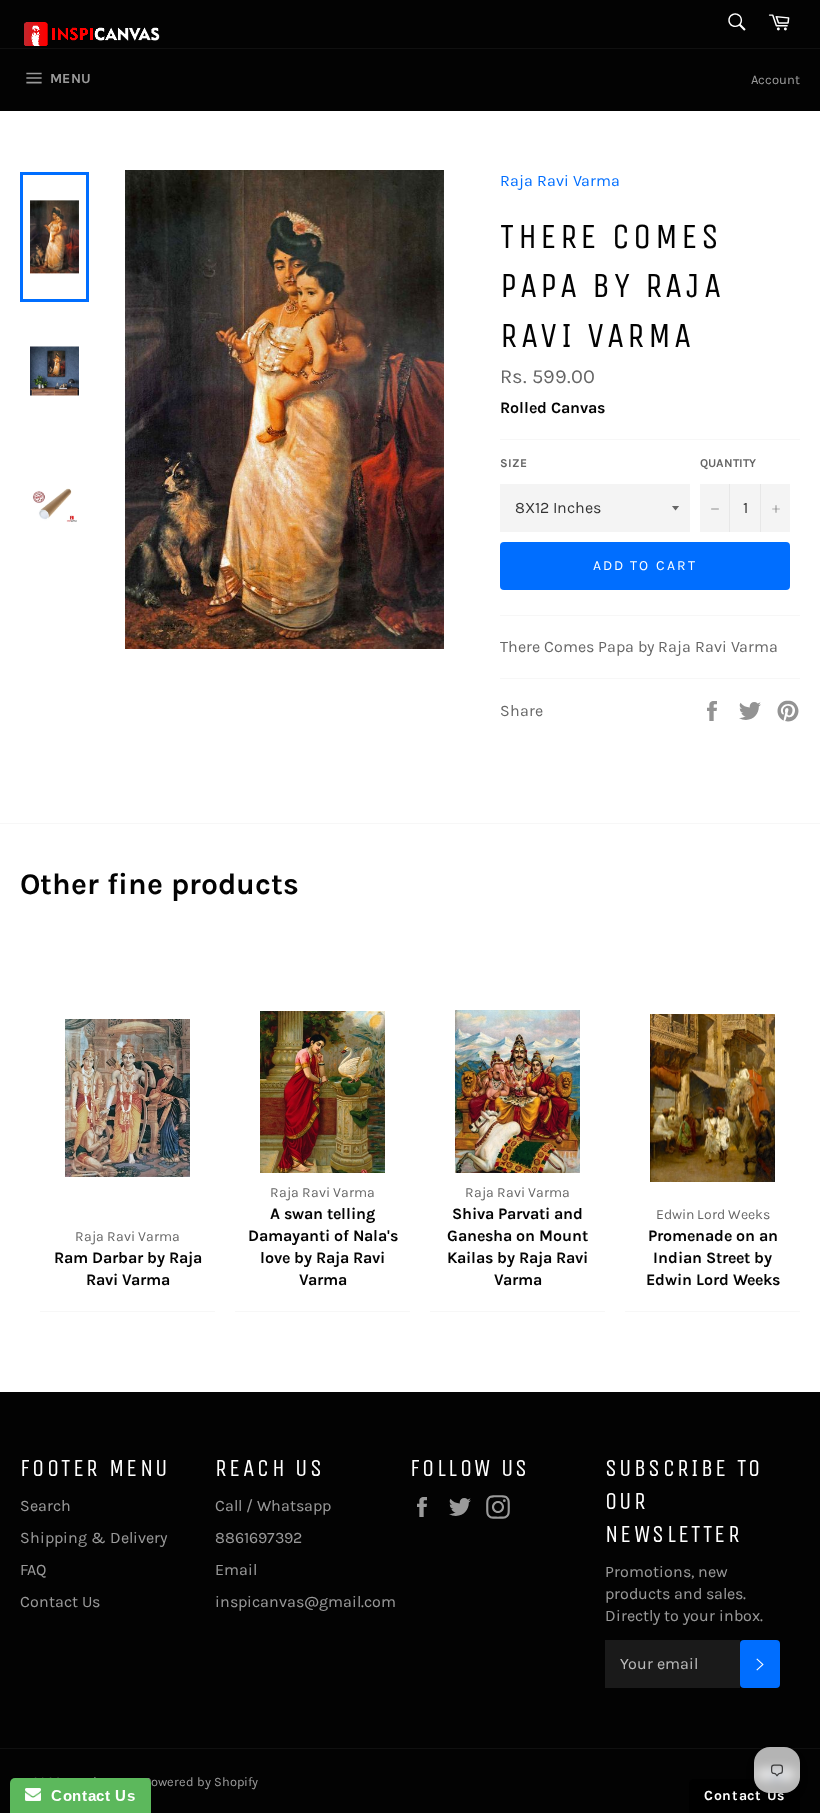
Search (45, 1505)
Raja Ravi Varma (560, 180)
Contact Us (60, 1601)
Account (775, 79)
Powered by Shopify (201, 1781)
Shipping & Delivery (93, 1537)
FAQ (33, 1569)
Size (513, 463)
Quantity (728, 463)
